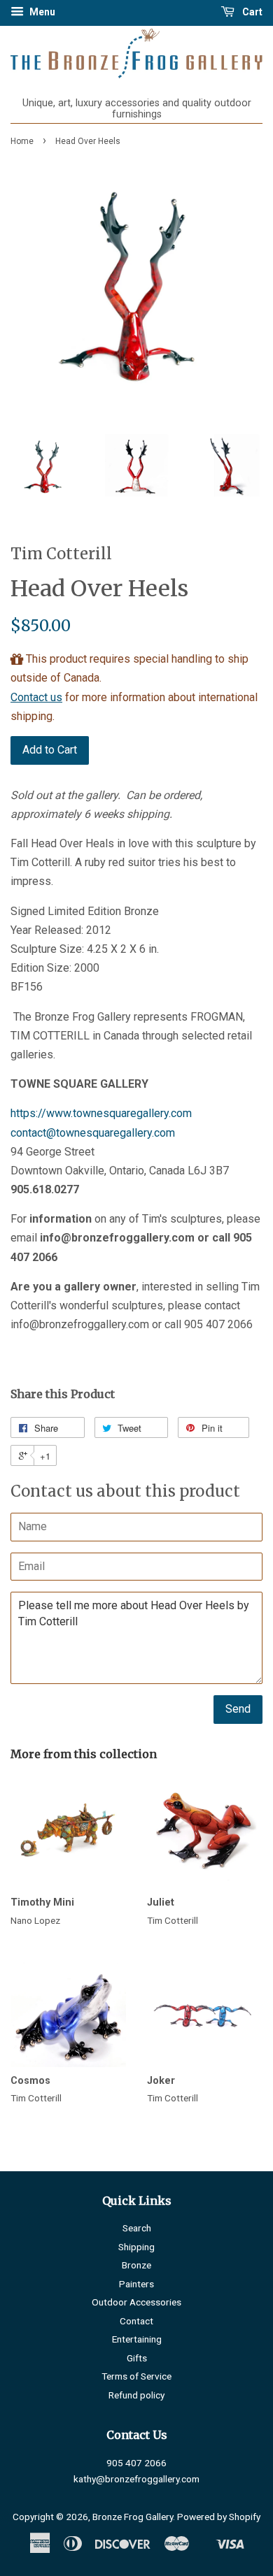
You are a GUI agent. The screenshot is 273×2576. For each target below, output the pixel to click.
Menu (41, 12)
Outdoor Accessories (136, 2302)
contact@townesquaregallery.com (93, 1133)
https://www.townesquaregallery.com (101, 1113)
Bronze (136, 2265)
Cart (251, 12)
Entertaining (137, 2339)
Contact (136, 2321)
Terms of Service (136, 2376)
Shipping (136, 2247)
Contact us (36, 697)
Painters (136, 2284)
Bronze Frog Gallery (133, 2517)
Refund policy (136, 2395)
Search (137, 2228)
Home (22, 141)
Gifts (137, 2358)
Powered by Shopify (219, 2517)
